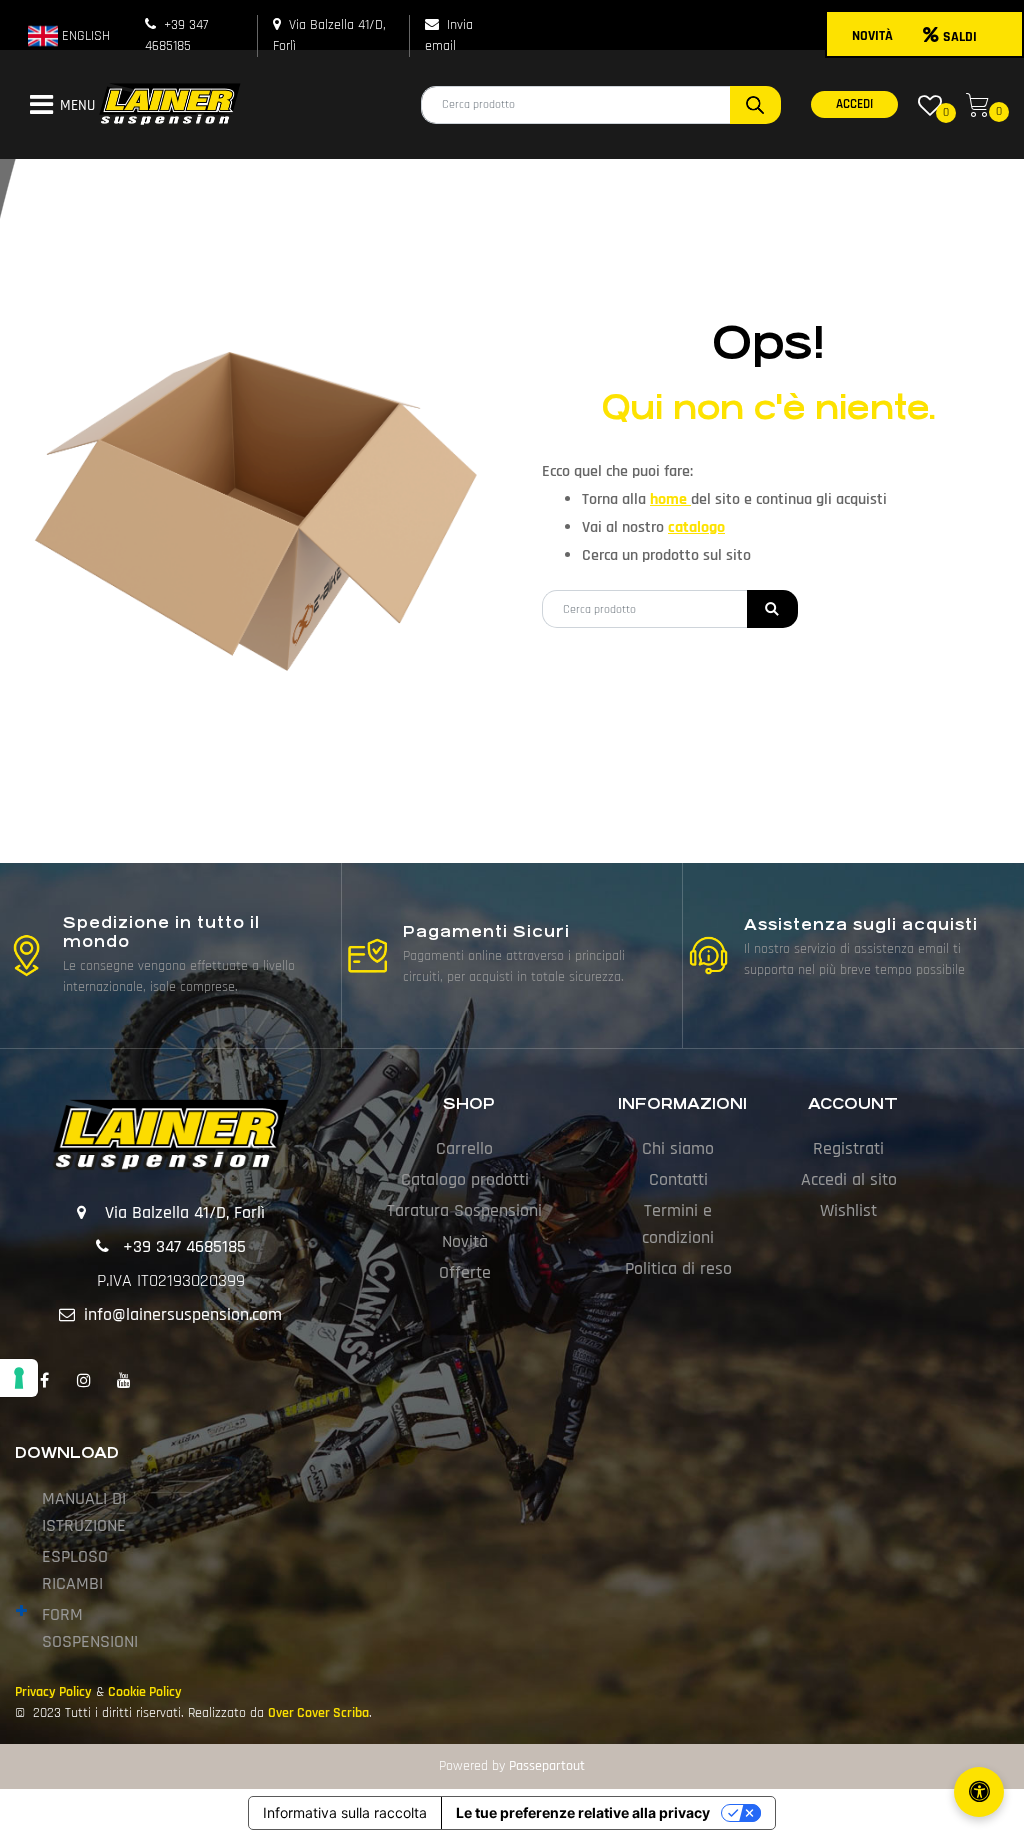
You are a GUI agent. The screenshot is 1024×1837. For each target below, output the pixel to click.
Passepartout (547, 1766)
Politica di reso (678, 1268)
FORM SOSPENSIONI (90, 1628)
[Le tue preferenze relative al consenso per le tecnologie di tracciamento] (19, 1378)
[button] (755, 105)
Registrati (848, 1148)
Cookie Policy (145, 1692)
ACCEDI (854, 104)
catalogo (696, 527)
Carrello (464, 1148)
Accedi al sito (849, 1179)
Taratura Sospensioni (464, 1210)
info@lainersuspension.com (183, 1314)
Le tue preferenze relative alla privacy (583, 1812)
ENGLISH (84, 36)
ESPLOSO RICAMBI (75, 1570)
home (670, 499)
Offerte (465, 1272)
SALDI (960, 37)
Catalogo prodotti (465, 1179)
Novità (465, 1241)
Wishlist (848, 1210)
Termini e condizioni (678, 1224)
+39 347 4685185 (184, 1246)
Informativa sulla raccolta (345, 1812)
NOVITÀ (872, 36)
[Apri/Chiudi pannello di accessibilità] (979, 1792)
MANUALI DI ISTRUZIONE (84, 1512)
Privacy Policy (53, 1692)
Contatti (678, 1179)
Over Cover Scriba (318, 1713)
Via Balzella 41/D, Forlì (185, 1212)
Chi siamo (678, 1148)
